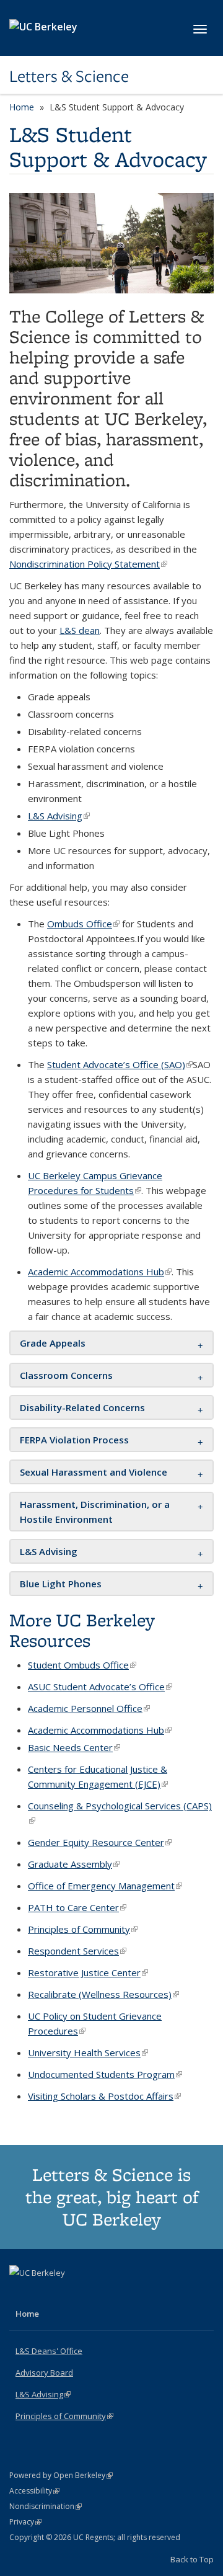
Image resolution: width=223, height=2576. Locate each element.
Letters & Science (69, 76)
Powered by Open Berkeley (61, 2475)
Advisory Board (44, 2373)
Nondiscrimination (46, 2506)
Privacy (25, 2522)
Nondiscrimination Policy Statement (88, 564)
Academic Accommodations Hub (100, 1272)
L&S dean (80, 630)
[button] (53, 1343)
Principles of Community (64, 2416)
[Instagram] (69, 2294)
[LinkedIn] (45, 2294)
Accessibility (34, 2491)
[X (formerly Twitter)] (20, 2294)
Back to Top (192, 2559)
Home (22, 107)
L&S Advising (59, 816)
